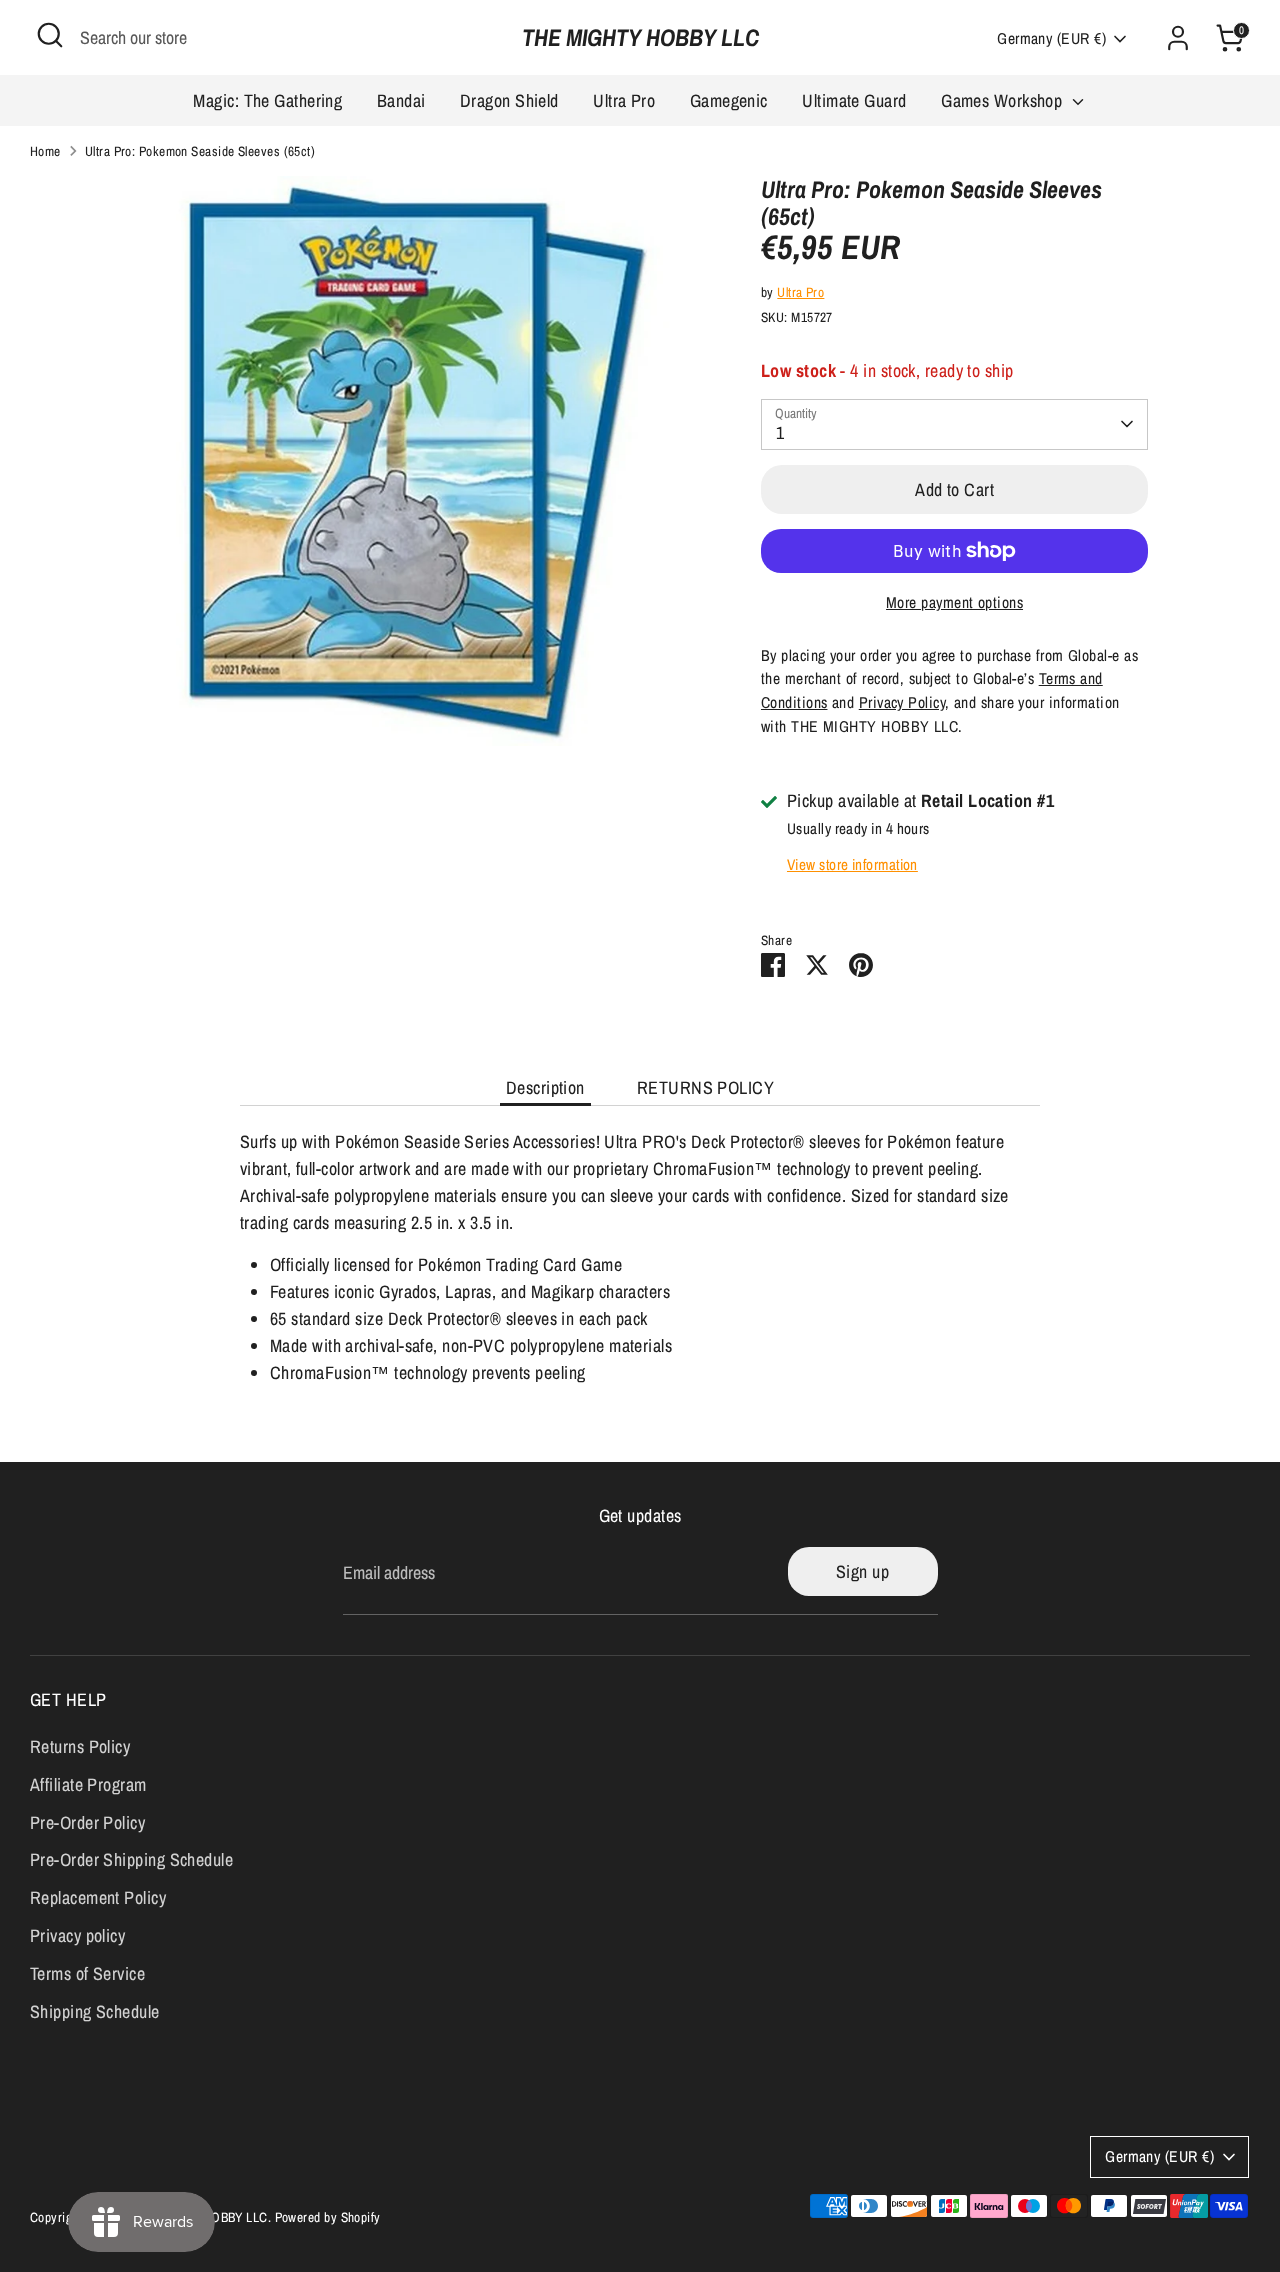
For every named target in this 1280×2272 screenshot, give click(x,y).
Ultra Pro (624, 100)
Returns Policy (80, 1746)
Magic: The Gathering (267, 100)
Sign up (862, 1571)
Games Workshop (1004, 100)
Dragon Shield (509, 100)
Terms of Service (87, 1973)
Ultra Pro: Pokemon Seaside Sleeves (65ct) (200, 151)
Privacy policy (77, 1935)
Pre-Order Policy (87, 1822)
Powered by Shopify (328, 2217)
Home (45, 151)
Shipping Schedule (95, 2011)
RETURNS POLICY (705, 1087)
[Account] (1178, 38)
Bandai (401, 100)
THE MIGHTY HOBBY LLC (640, 37)
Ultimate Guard (854, 100)
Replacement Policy (98, 1897)
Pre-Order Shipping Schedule (131, 1859)
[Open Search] (50, 35)
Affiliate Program (88, 1784)
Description (545, 1087)
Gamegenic (729, 100)
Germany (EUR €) (1051, 38)
